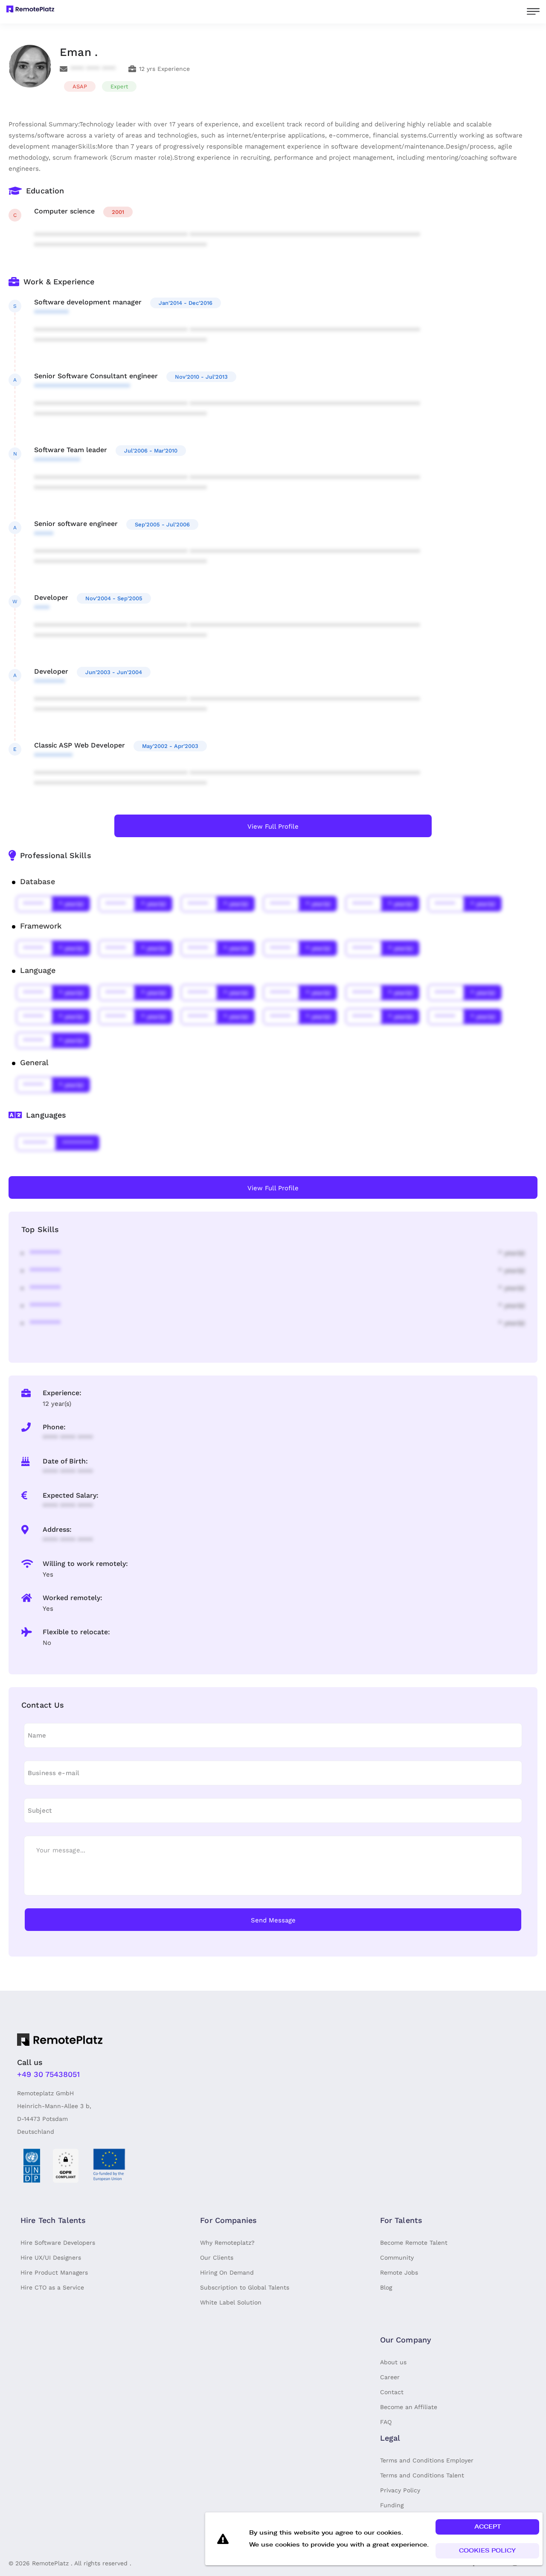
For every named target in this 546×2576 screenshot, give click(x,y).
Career (390, 2377)
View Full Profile (273, 827)
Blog (386, 2287)
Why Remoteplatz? (227, 2243)
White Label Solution (231, 2302)
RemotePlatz (50, 2563)
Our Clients (217, 2258)
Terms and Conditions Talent (422, 2475)
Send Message (273, 1920)
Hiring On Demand (227, 2272)
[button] (487, 2527)
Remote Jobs (399, 2272)
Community (397, 2258)
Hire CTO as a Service (52, 2287)
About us (393, 2362)
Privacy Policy (400, 2490)
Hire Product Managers (54, 2272)
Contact (392, 2392)
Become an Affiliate (409, 2407)
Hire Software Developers (58, 2243)
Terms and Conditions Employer (427, 2460)
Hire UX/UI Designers (51, 2258)
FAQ (386, 2422)
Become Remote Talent (414, 2243)
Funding (392, 2505)
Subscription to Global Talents (245, 2287)
